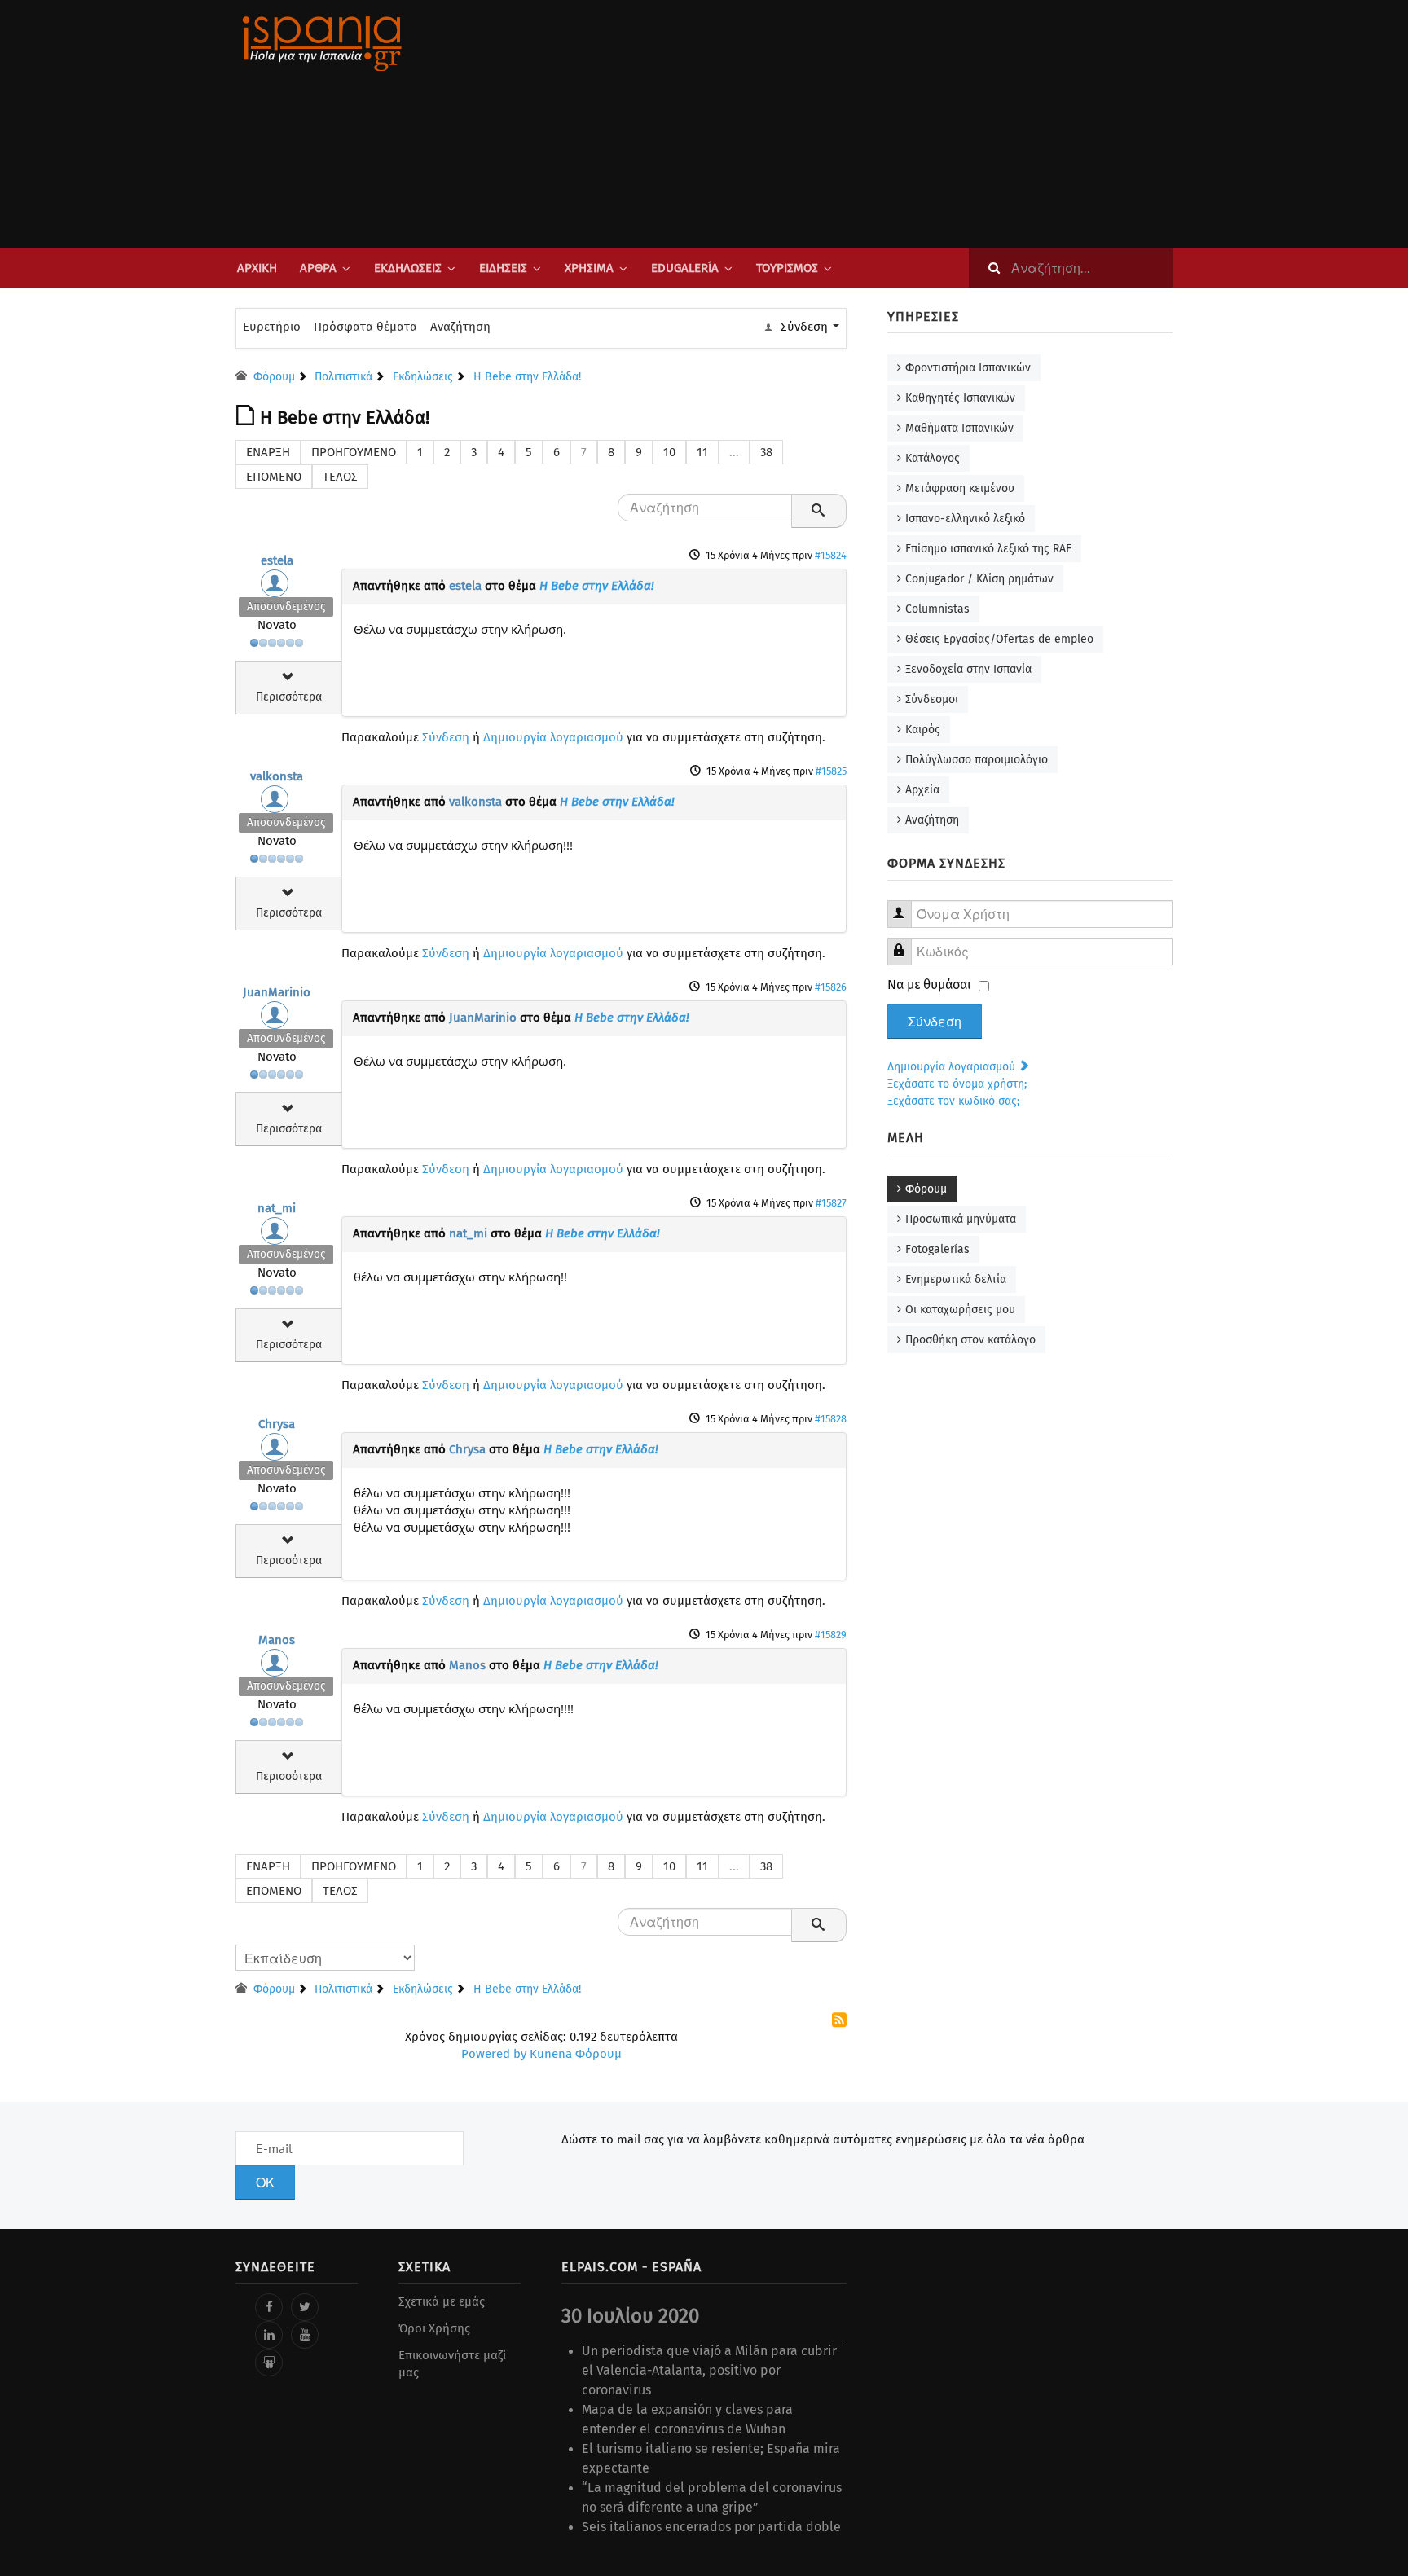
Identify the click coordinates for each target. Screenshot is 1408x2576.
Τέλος (340, 477)
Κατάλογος (933, 458)
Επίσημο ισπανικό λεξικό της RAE (988, 549)
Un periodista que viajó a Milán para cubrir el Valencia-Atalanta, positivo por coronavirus (709, 2370)
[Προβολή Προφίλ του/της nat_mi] (277, 1235)
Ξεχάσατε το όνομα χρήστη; (957, 1084)
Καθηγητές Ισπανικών (960, 398)
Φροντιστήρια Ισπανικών (968, 368)
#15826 (831, 987)
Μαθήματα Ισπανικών (959, 428)
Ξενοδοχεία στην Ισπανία (968, 669)
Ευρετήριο (272, 327)
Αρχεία (922, 790)
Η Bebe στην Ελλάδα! (597, 586)
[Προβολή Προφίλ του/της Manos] (277, 1667)
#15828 (831, 1419)
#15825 (831, 771)
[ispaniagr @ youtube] (305, 2335)
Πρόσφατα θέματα (365, 327)
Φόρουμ (926, 1189)
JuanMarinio (277, 992)
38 (766, 452)
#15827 (831, 1203)
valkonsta (277, 776)
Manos (277, 1640)
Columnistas (937, 609)
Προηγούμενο (354, 452)
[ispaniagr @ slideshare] (269, 2363)
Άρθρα (318, 268)
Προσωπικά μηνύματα (961, 1219)
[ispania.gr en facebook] (269, 2307)
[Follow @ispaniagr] (305, 2307)
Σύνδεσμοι (932, 699)
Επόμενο (274, 477)
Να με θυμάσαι (929, 985)
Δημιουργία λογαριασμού (553, 737)
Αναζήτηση (460, 327)
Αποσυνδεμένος (286, 607)
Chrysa (277, 1424)
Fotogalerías (937, 1249)
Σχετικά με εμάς (442, 2301)
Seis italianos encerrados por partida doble (711, 2527)
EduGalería (685, 268)
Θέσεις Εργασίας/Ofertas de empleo (999, 639)
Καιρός (923, 730)
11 (702, 452)
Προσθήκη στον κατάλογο (970, 1340)
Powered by (494, 2054)
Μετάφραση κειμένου (960, 488)
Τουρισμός (787, 268)
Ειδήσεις (503, 268)
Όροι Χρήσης (434, 2328)
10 (669, 452)
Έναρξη (268, 452)
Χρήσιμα (589, 268)
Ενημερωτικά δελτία (956, 1279)
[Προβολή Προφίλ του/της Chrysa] (277, 1451)
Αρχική (257, 268)
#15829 (831, 1635)
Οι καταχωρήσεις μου (960, 1310)
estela (277, 560)
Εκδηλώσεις (408, 268)
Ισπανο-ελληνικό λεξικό (965, 519)
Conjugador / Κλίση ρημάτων (979, 579)
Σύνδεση (446, 737)
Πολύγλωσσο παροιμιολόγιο (977, 760)
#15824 (831, 555)
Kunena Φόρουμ (576, 2054)
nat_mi (277, 1208)
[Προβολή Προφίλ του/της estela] (277, 587)
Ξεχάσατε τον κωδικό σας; (953, 1101)
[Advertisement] (867, 124)
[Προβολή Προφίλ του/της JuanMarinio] (277, 1019)
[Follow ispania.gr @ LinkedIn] (269, 2335)
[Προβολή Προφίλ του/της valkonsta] (277, 803)
